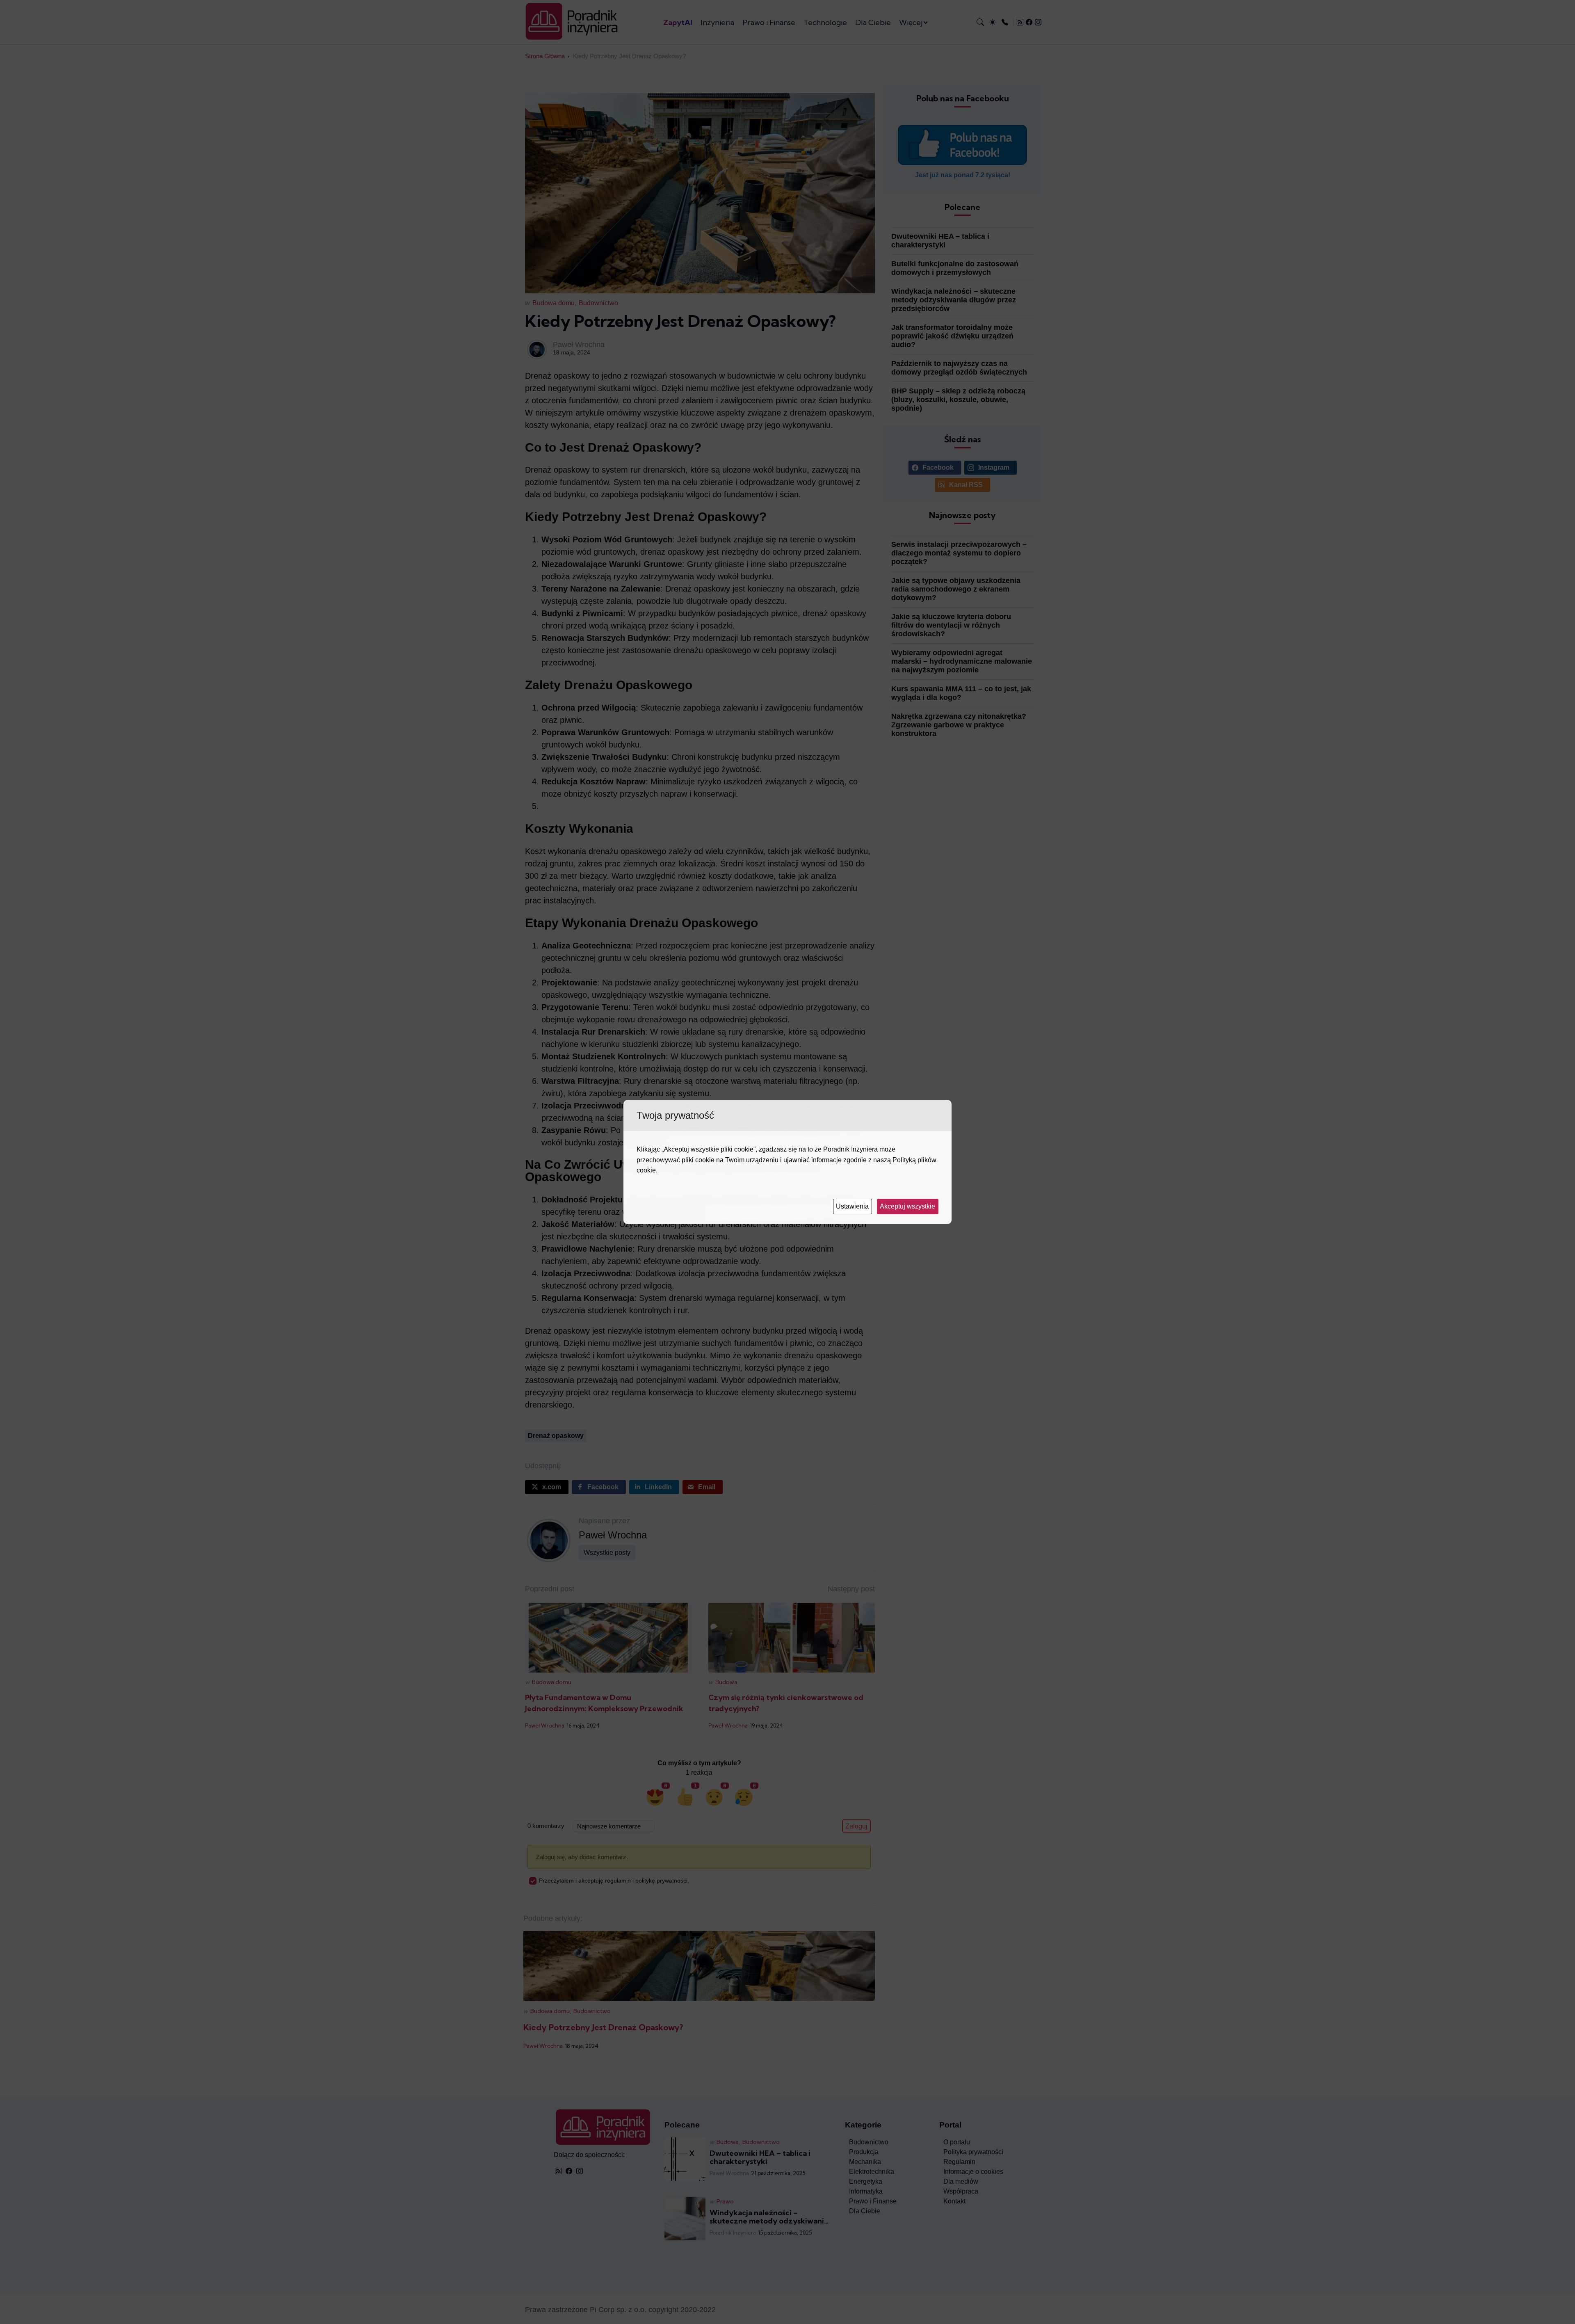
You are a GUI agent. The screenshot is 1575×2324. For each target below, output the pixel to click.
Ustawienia (853, 1206)
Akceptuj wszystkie (908, 1206)
